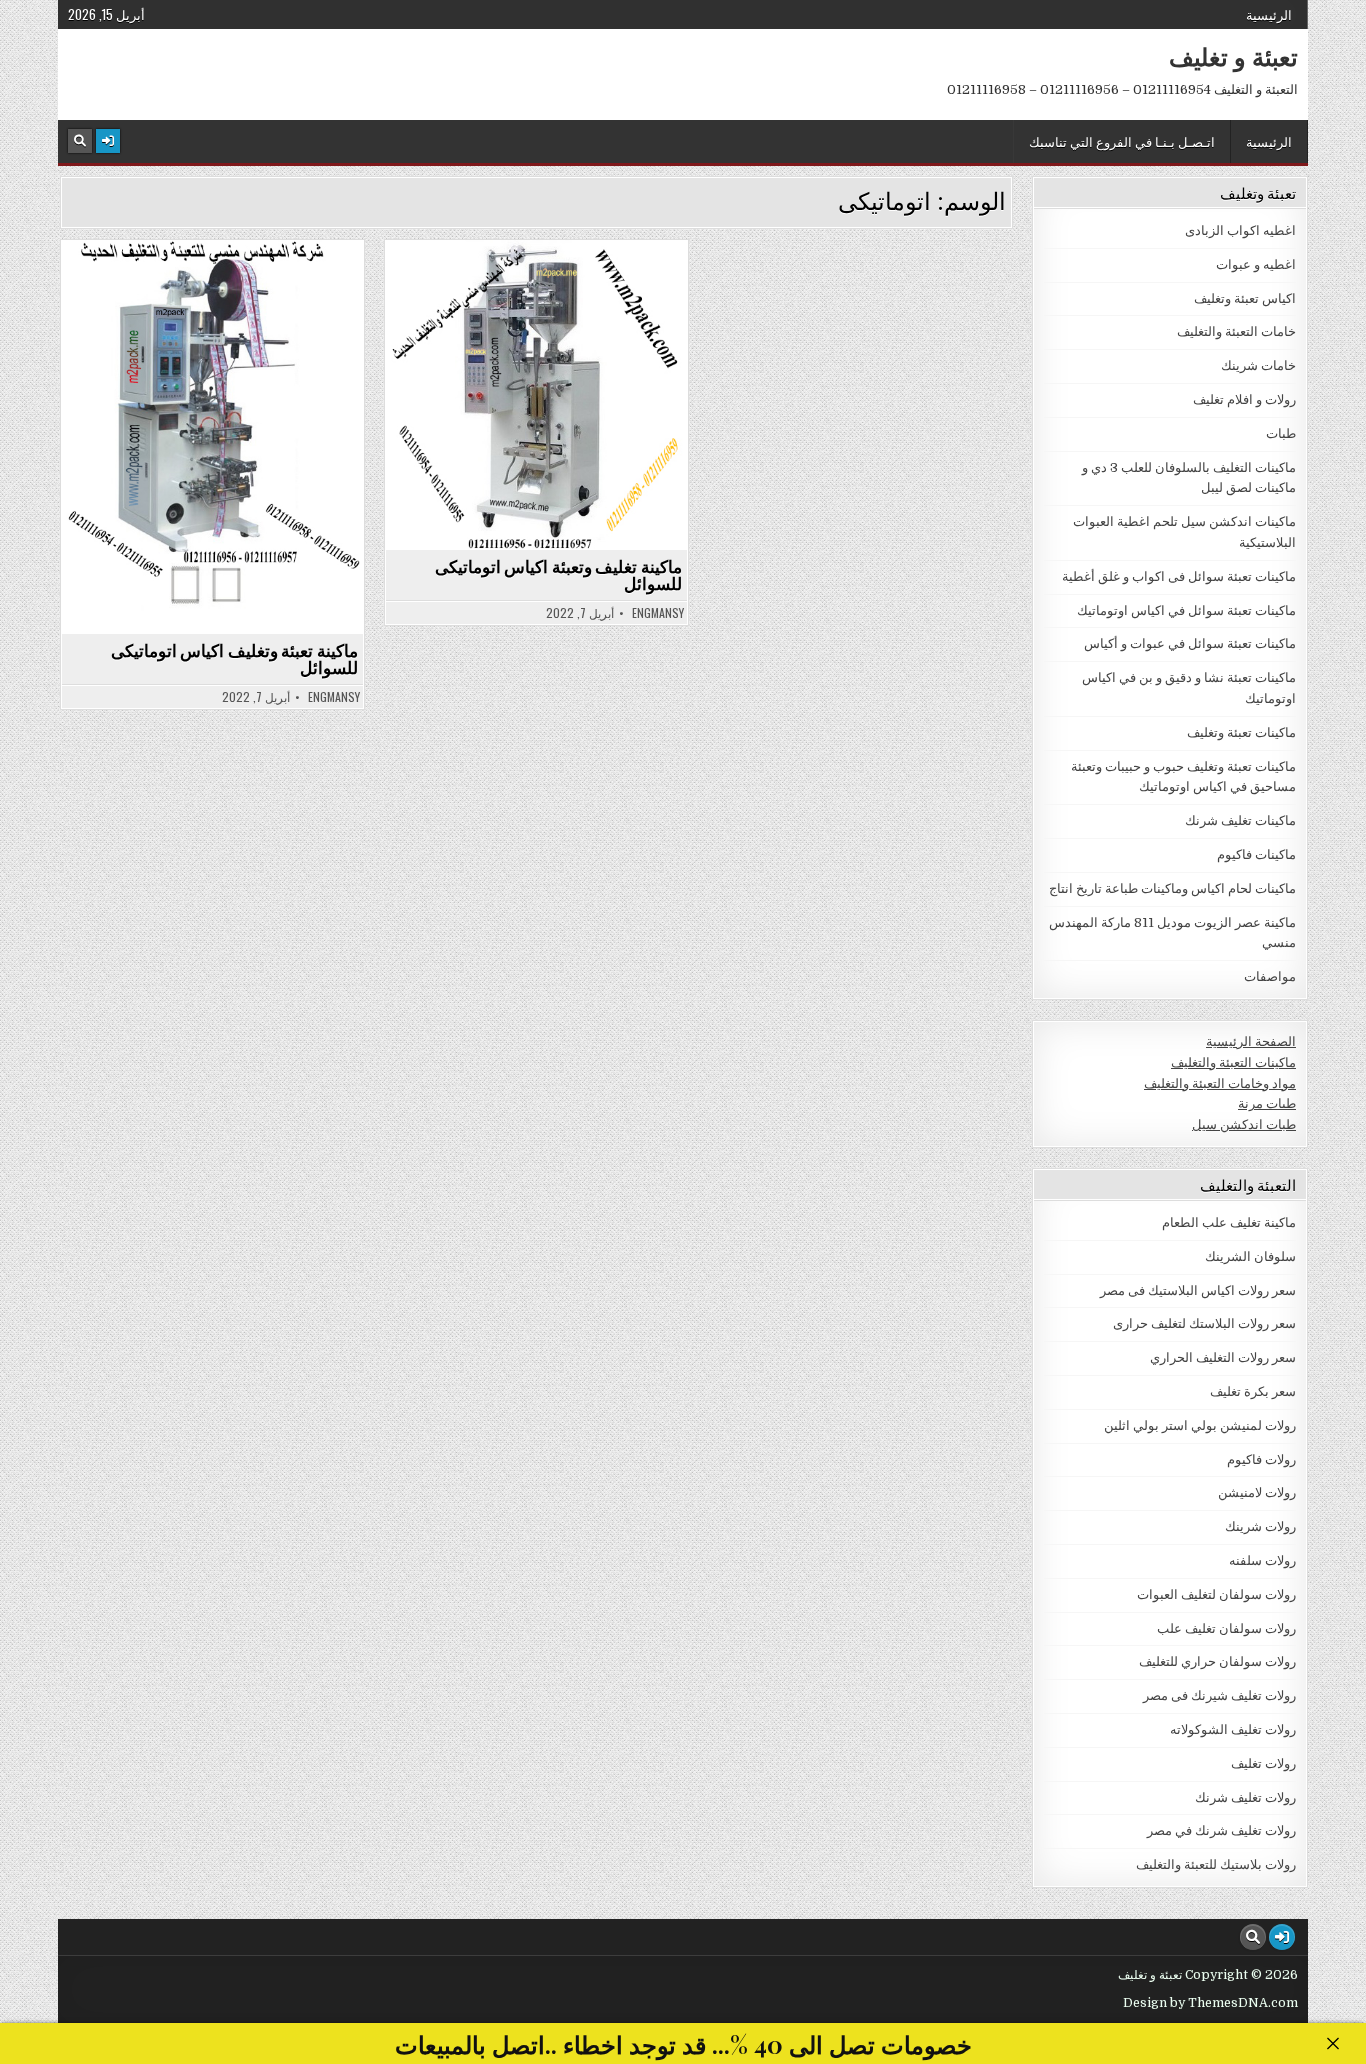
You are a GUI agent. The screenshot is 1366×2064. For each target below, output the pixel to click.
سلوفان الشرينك (1250, 1256)
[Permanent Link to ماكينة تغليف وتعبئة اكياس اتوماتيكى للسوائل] (536, 395)
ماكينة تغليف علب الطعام (1229, 1222)
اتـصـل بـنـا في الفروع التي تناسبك (1122, 141)
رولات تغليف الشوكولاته (1233, 1729)
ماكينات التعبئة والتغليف (1233, 1062)
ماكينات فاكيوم (1256, 854)
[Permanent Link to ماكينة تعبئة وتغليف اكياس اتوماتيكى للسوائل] (212, 437)
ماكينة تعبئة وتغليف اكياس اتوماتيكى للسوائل (234, 658)
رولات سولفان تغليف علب (1226, 1628)
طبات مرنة (1267, 1103)
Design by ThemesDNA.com (1210, 2003)
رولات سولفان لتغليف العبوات (1216, 1594)
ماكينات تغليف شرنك (1240, 820)
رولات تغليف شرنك (1245, 1797)
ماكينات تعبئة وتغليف (1241, 732)
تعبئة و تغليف (1233, 56)
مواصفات (1270, 976)
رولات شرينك (1260, 1526)
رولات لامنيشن (1257, 1492)
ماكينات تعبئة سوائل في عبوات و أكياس (1190, 643)
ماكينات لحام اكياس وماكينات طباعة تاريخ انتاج (1172, 888)
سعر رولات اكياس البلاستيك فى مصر (1198, 1290)
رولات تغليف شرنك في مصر (1221, 1830)
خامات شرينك (1258, 365)
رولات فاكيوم (1261, 1459)
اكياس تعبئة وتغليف (1245, 298)
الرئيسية (1269, 14)
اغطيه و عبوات (1256, 264)
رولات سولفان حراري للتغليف (1217, 1661)
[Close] (1332, 2043)
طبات (1281, 433)
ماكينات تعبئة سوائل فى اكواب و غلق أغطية (1179, 576)
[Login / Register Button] (108, 141)
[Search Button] (80, 141)
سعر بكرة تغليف (1253, 1391)
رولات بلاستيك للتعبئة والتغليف (1216, 1864)
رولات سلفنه (1262, 1560)
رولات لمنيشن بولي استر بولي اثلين (1200, 1425)
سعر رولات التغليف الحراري (1223, 1357)
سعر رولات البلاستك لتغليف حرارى (1204, 1323)
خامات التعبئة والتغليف (1236, 331)
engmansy (334, 697)
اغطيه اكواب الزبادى (1240, 230)
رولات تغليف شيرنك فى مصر (1219, 1695)
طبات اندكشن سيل (1244, 1124)
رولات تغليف (1263, 1763)
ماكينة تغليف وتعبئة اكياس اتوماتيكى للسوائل (558, 574)
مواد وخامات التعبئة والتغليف (1220, 1083)
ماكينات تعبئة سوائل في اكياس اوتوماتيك (204, 288)
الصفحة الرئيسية (1251, 1041)
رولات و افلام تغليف (1244, 399)
